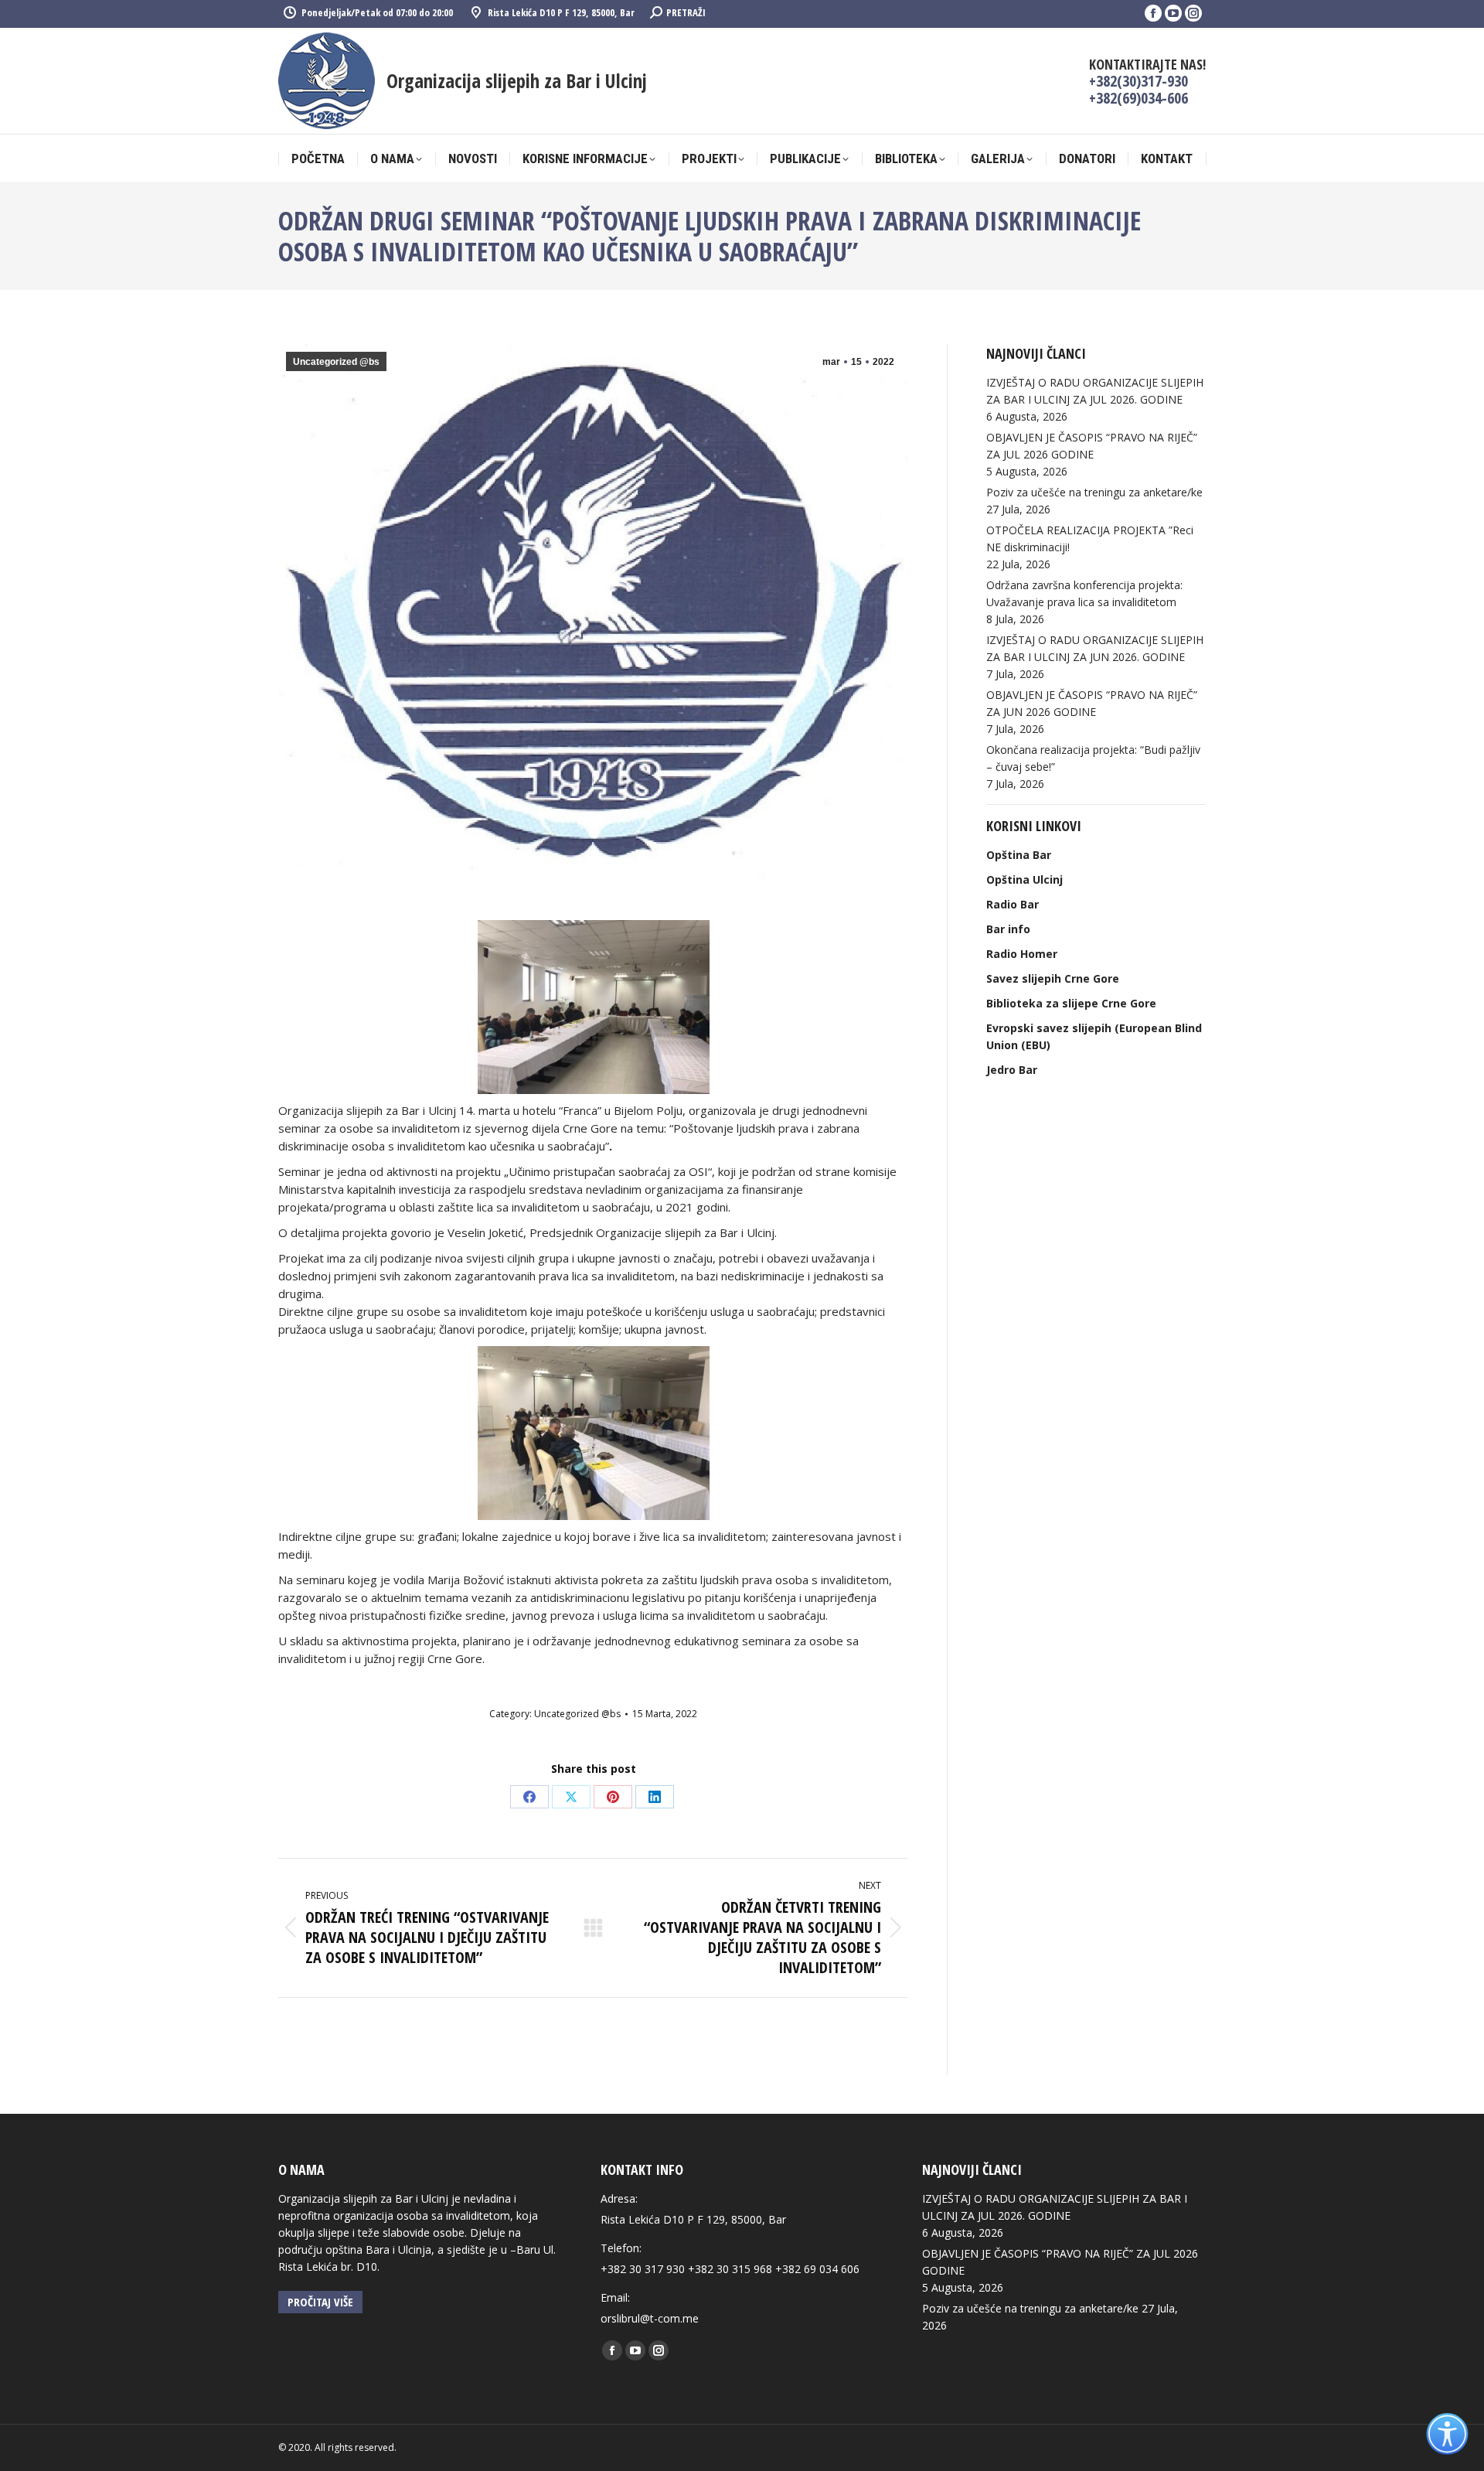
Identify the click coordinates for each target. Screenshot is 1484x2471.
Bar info (1008, 929)
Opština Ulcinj (1025, 879)
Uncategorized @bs (336, 362)
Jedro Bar (1012, 1070)
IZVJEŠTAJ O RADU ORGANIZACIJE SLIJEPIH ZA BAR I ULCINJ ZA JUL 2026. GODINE (1095, 391)
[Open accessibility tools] (1447, 2434)
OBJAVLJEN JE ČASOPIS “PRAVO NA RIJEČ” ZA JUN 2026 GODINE (1092, 703)
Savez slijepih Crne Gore (1053, 978)
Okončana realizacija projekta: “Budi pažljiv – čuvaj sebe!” (1093, 758)
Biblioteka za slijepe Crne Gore (1071, 1003)
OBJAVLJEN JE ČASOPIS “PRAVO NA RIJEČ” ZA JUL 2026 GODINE (1092, 446)
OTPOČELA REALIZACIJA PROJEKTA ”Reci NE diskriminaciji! (1090, 539)
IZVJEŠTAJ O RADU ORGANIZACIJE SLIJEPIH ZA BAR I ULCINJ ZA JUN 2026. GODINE (1095, 648)
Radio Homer (1022, 954)
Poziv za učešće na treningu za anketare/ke (1094, 492)
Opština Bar (1019, 855)
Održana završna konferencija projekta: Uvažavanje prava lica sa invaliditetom (1084, 593)
